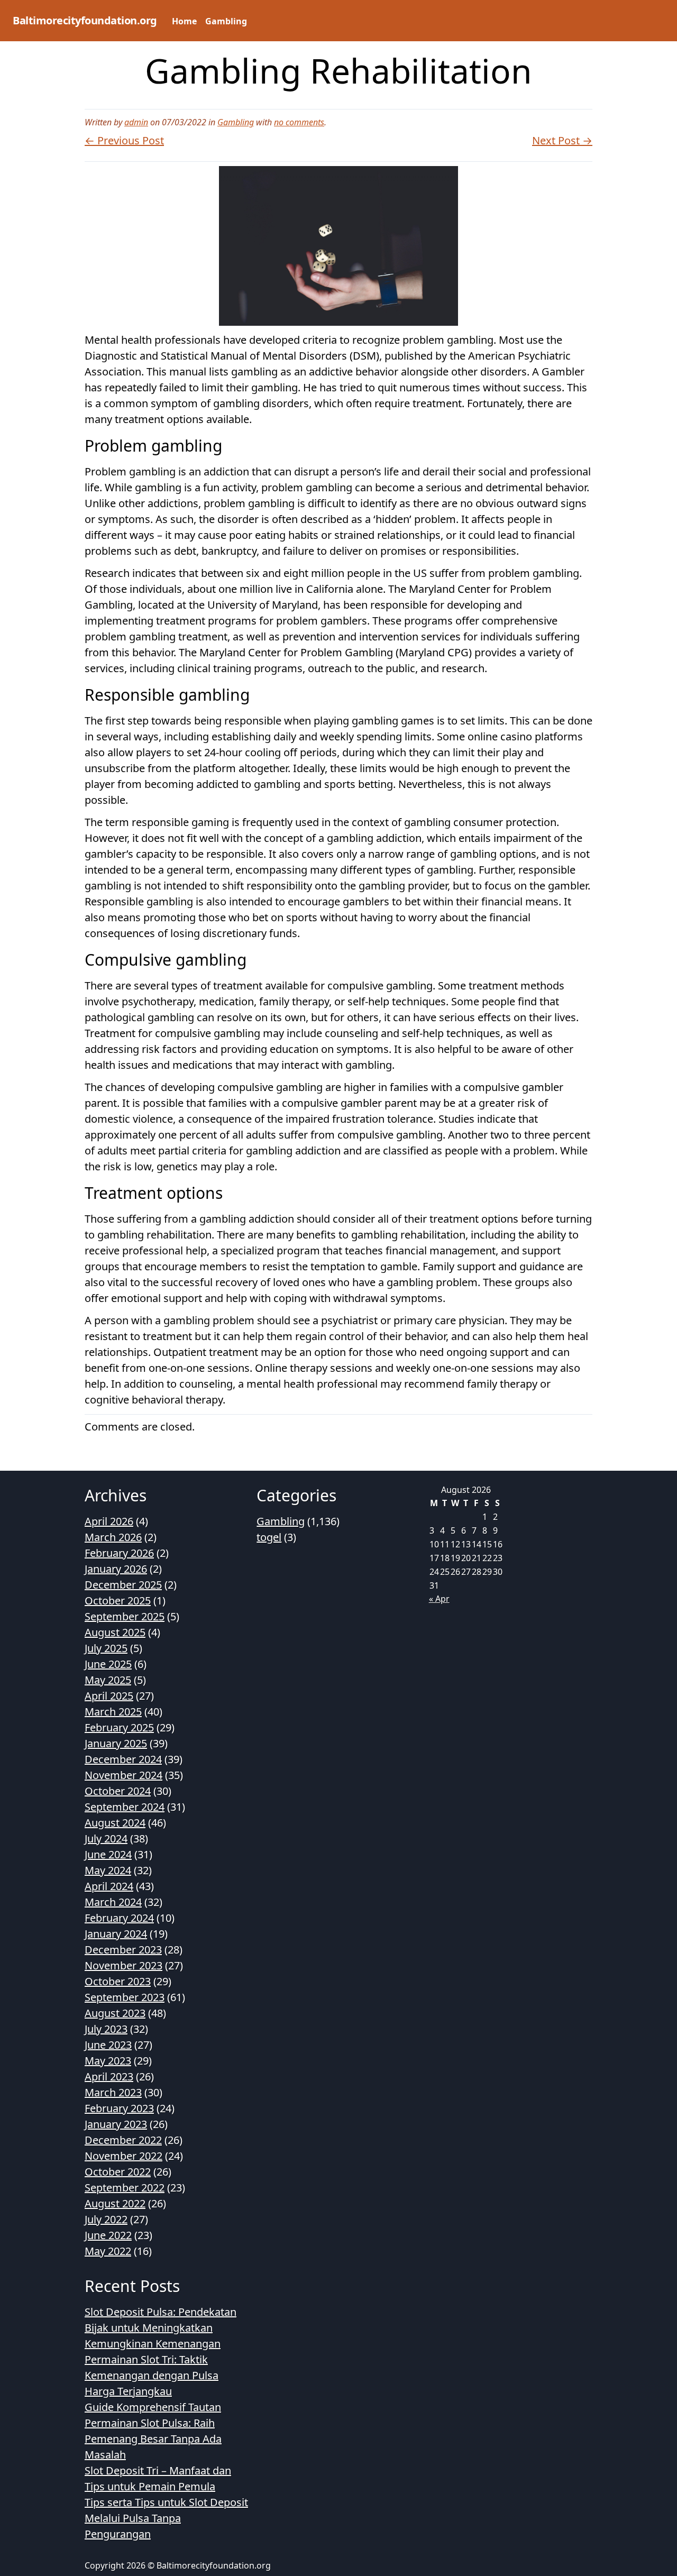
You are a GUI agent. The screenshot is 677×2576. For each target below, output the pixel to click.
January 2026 (116, 1569)
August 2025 (115, 1632)
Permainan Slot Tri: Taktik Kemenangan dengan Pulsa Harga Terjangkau (152, 2375)
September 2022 (125, 2188)
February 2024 (119, 1918)
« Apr (439, 1599)
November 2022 (123, 2156)
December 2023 (123, 1950)
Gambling (226, 21)
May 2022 (108, 2251)
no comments (299, 122)
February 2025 (119, 1727)
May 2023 (108, 2061)
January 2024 (116, 1934)
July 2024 (106, 1839)
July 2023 (106, 2029)
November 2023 (123, 1965)
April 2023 (109, 2077)
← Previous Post (124, 140)
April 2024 (109, 1886)
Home (184, 21)
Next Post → (562, 140)
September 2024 (125, 1807)
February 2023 (119, 2108)
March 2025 (113, 1712)
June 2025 (108, 1664)
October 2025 (118, 1601)
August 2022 (115, 2203)
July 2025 (106, 1648)
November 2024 (123, 1775)
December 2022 (123, 2140)
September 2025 (125, 1616)
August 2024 (115, 1823)
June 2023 (108, 2045)
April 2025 (109, 1696)
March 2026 (113, 1537)
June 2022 (108, 2235)
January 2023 (116, 2124)
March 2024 (113, 1902)
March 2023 (113, 2092)
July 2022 (106, 2219)
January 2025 (116, 1743)
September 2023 (125, 1997)
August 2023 (115, 2013)
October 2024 (118, 1791)
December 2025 (123, 1585)
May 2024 (108, 1870)
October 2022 (118, 2172)
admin (136, 122)
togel (269, 1537)
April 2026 (109, 1521)
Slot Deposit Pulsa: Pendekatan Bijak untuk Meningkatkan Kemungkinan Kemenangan (161, 2328)
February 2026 (119, 1553)
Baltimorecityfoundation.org (85, 20)
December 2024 (123, 1759)
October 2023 (118, 1981)
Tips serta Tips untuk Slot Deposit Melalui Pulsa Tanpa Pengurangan (166, 2518)
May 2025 (108, 1680)
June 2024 (108, 1854)
